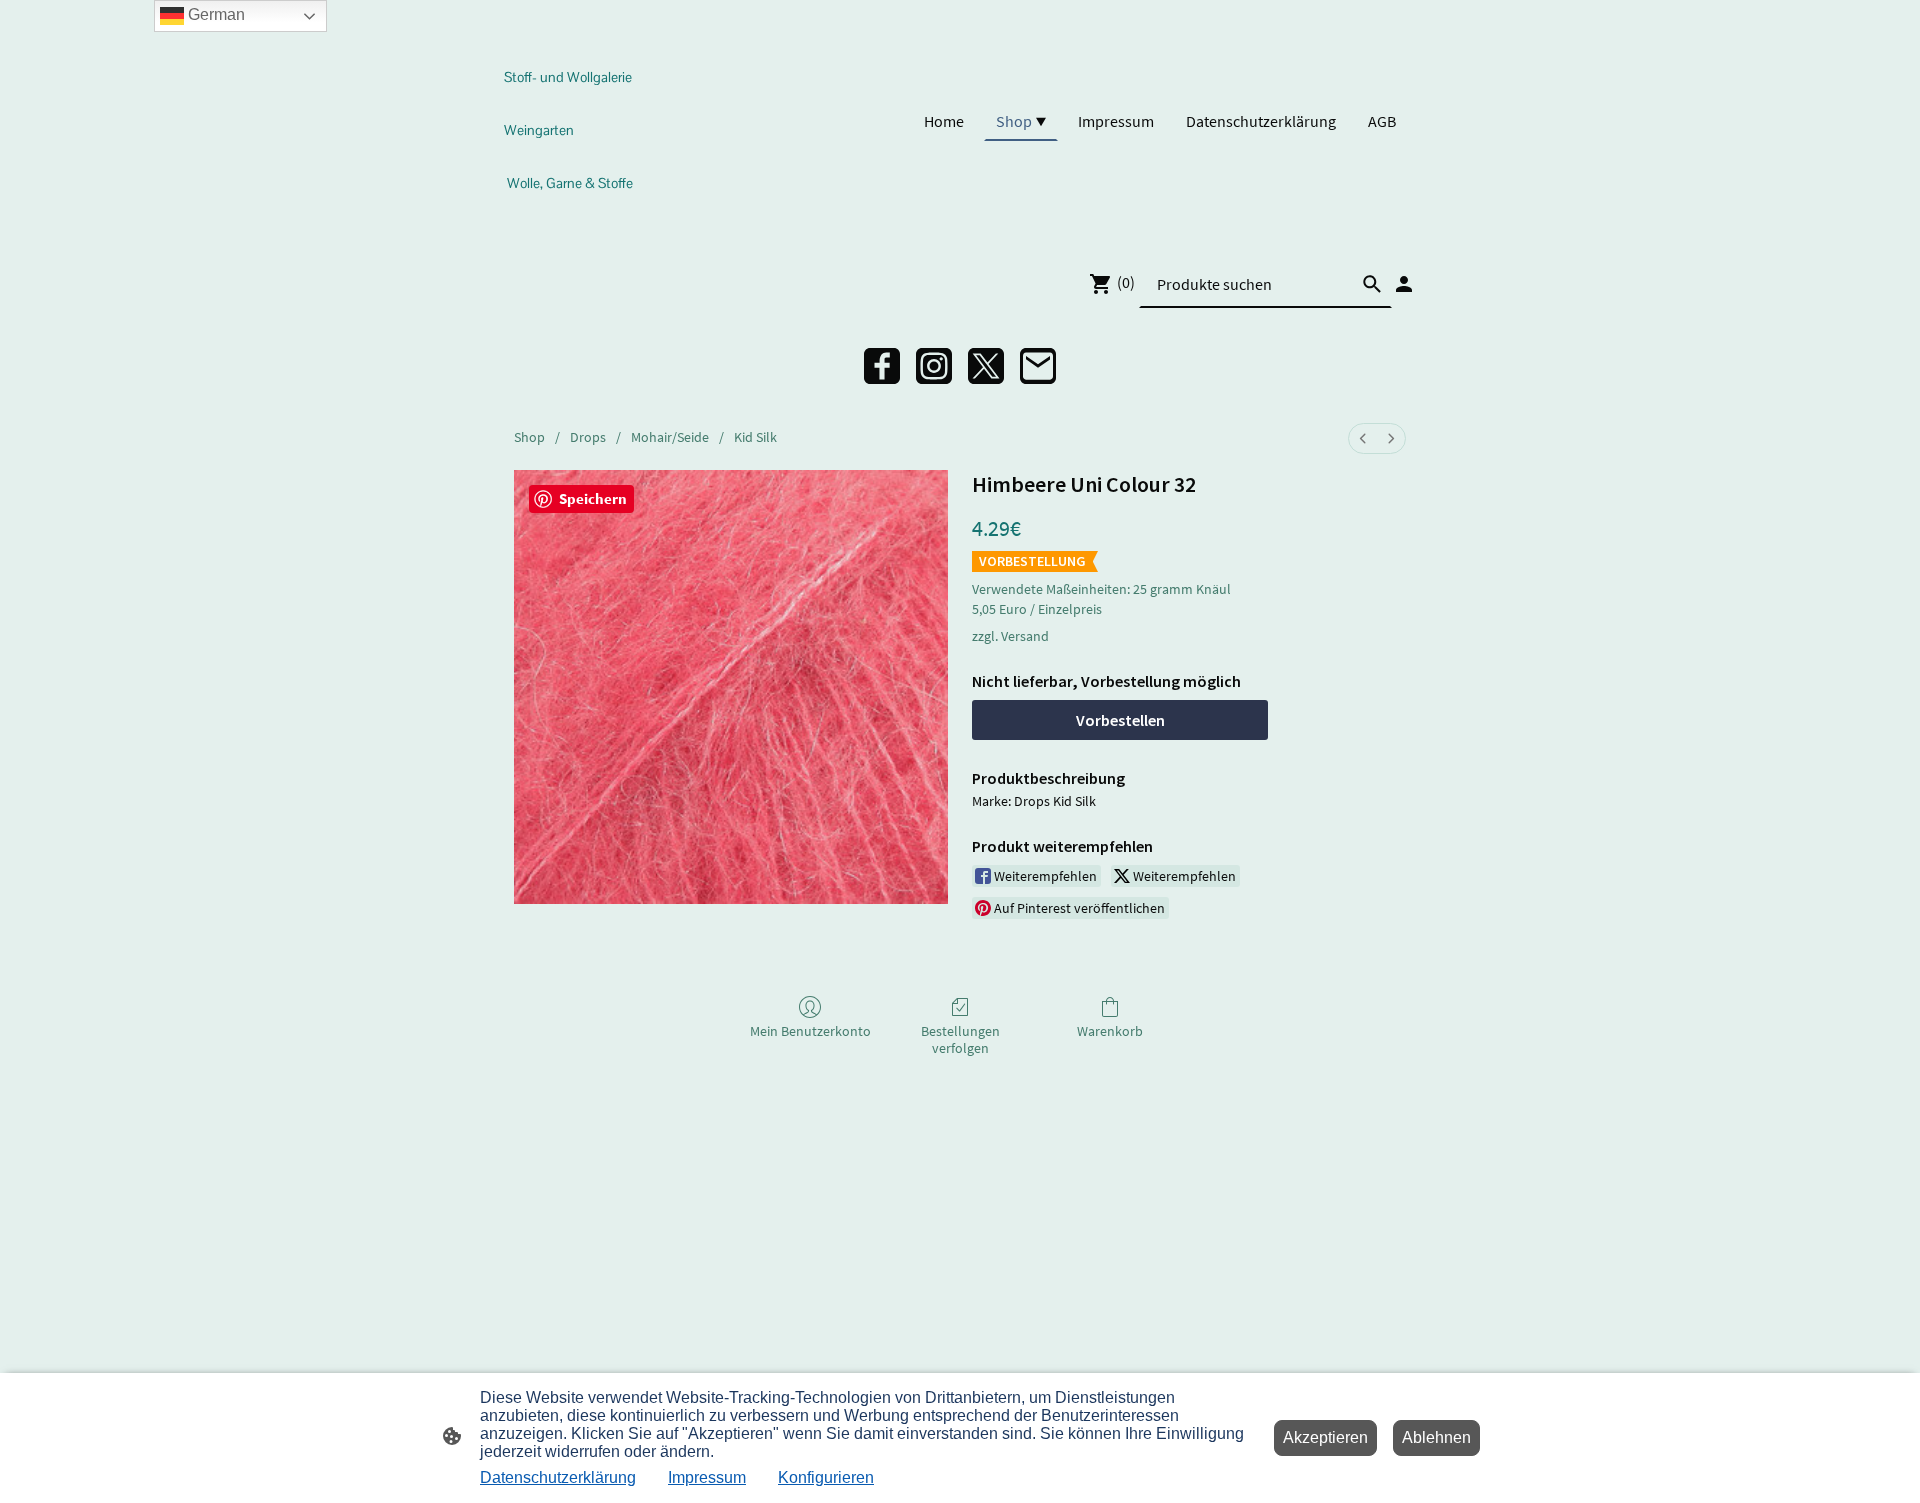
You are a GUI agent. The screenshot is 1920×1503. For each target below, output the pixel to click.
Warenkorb (1110, 1031)
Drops (588, 437)
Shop (529, 437)
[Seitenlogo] (573, 218)
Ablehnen (1436, 1437)
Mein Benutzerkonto (810, 1031)
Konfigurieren (826, 1477)
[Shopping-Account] (1404, 284)
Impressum (707, 1477)
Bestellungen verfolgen (960, 1039)
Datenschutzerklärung (558, 1477)
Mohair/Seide (670, 437)
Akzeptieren (1325, 1437)
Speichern (593, 498)
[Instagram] (934, 366)
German (214, 14)
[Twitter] (986, 366)
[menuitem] (1363, 438)
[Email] (1038, 366)
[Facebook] (882, 366)
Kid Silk (755, 437)
